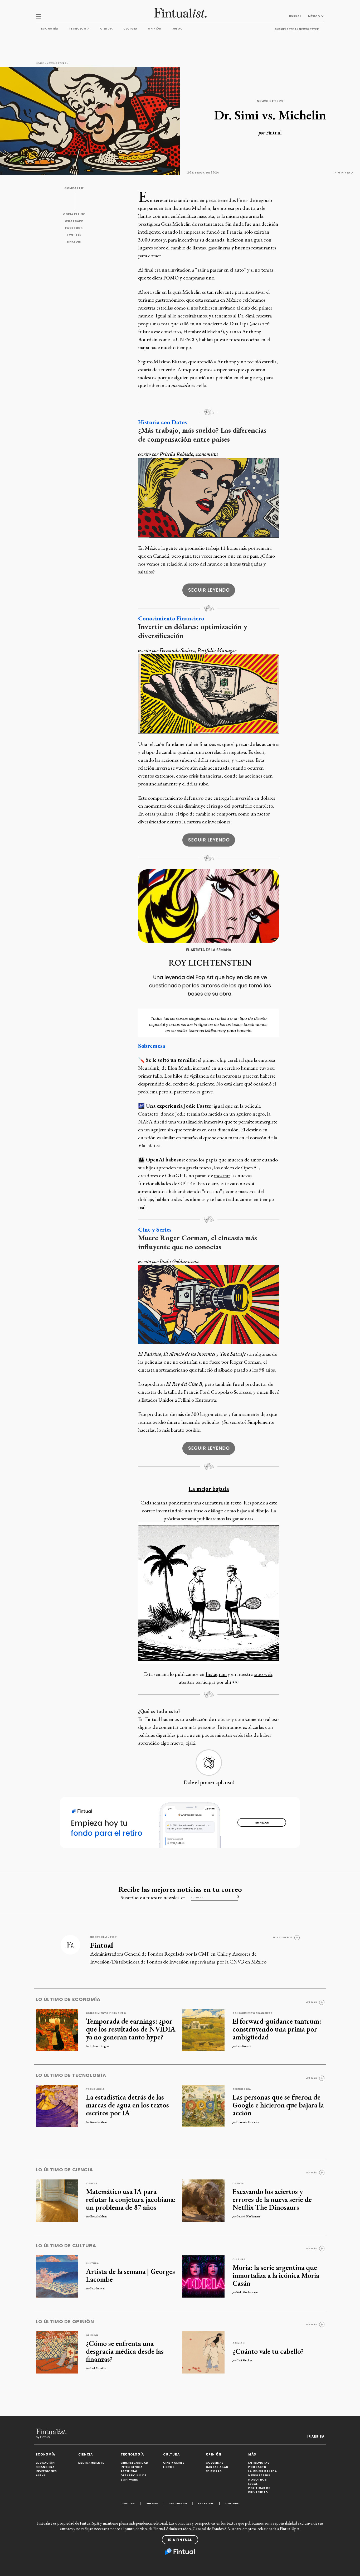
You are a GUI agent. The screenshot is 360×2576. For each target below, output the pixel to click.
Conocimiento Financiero (171, 618)
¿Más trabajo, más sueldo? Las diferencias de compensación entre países (202, 435)
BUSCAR (295, 16)
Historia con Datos (162, 422)
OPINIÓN (214, 2454)
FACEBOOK (74, 228)
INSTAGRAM (178, 2503)
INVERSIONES (46, 2471)
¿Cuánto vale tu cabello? (268, 2351)
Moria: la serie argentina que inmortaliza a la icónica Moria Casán (276, 2275)
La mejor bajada (209, 1489)
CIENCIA (86, 2454)
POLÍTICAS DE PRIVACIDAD (259, 2490)
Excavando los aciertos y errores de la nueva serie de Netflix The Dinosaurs (272, 2199)
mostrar (222, 1175)
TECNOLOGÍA (132, 2454)
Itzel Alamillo (98, 2368)
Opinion (92, 2335)
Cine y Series (155, 1229)
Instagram (216, 1674)
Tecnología (79, 29)
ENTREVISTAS (259, 2463)
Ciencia (106, 29)
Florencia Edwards (247, 2122)
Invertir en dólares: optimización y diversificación (193, 631)
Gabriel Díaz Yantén (248, 2216)
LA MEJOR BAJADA (263, 2471)
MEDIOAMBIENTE (91, 2463)
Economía (50, 29)
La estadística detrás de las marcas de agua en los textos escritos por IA (127, 2105)
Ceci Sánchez (244, 2360)
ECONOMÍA (46, 2454)
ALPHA (41, 2475)
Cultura (130, 29)
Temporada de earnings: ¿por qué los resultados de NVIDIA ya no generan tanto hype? (131, 2029)
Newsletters (57, 63)
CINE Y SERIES (174, 2463)
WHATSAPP (74, 221)
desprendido (151, 1084)
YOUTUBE (232, 2503)
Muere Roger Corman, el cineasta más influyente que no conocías (198, 1242)
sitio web (263, 1674)
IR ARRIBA (316, 2437)
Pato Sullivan (98, 2288)
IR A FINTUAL (180, 2540)
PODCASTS (257, 2467)
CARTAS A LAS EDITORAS (217, 2469)
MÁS (252, 2454)
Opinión (155, 29)
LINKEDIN (74, 242)
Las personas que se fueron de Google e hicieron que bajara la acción (278, 2105)
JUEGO (177, 29)
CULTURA (171, 2454)
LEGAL (253, 2484)
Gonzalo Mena (99, 2122)
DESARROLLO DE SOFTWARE (133, 2478)
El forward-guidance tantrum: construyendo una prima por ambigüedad (277, 2029)
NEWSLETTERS (259, 2475)
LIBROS (169, 2467)
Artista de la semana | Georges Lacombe (130, 2275)
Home (40, 63)
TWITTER (74, 235)
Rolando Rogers (99, 2046)
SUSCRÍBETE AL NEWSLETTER (297, 29)
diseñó (160, 1122)
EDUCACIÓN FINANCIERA (45, 2465)
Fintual (274, 133)
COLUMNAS (215, 2463)
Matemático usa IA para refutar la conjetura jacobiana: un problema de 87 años (131, 2199)
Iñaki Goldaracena (247, 2292)
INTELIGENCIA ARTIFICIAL (132, 2469)
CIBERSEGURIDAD (135, 2463)
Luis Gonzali (244, 2046)
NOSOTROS (258, 2480)
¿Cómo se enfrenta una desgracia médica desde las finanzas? (125, 2351)
